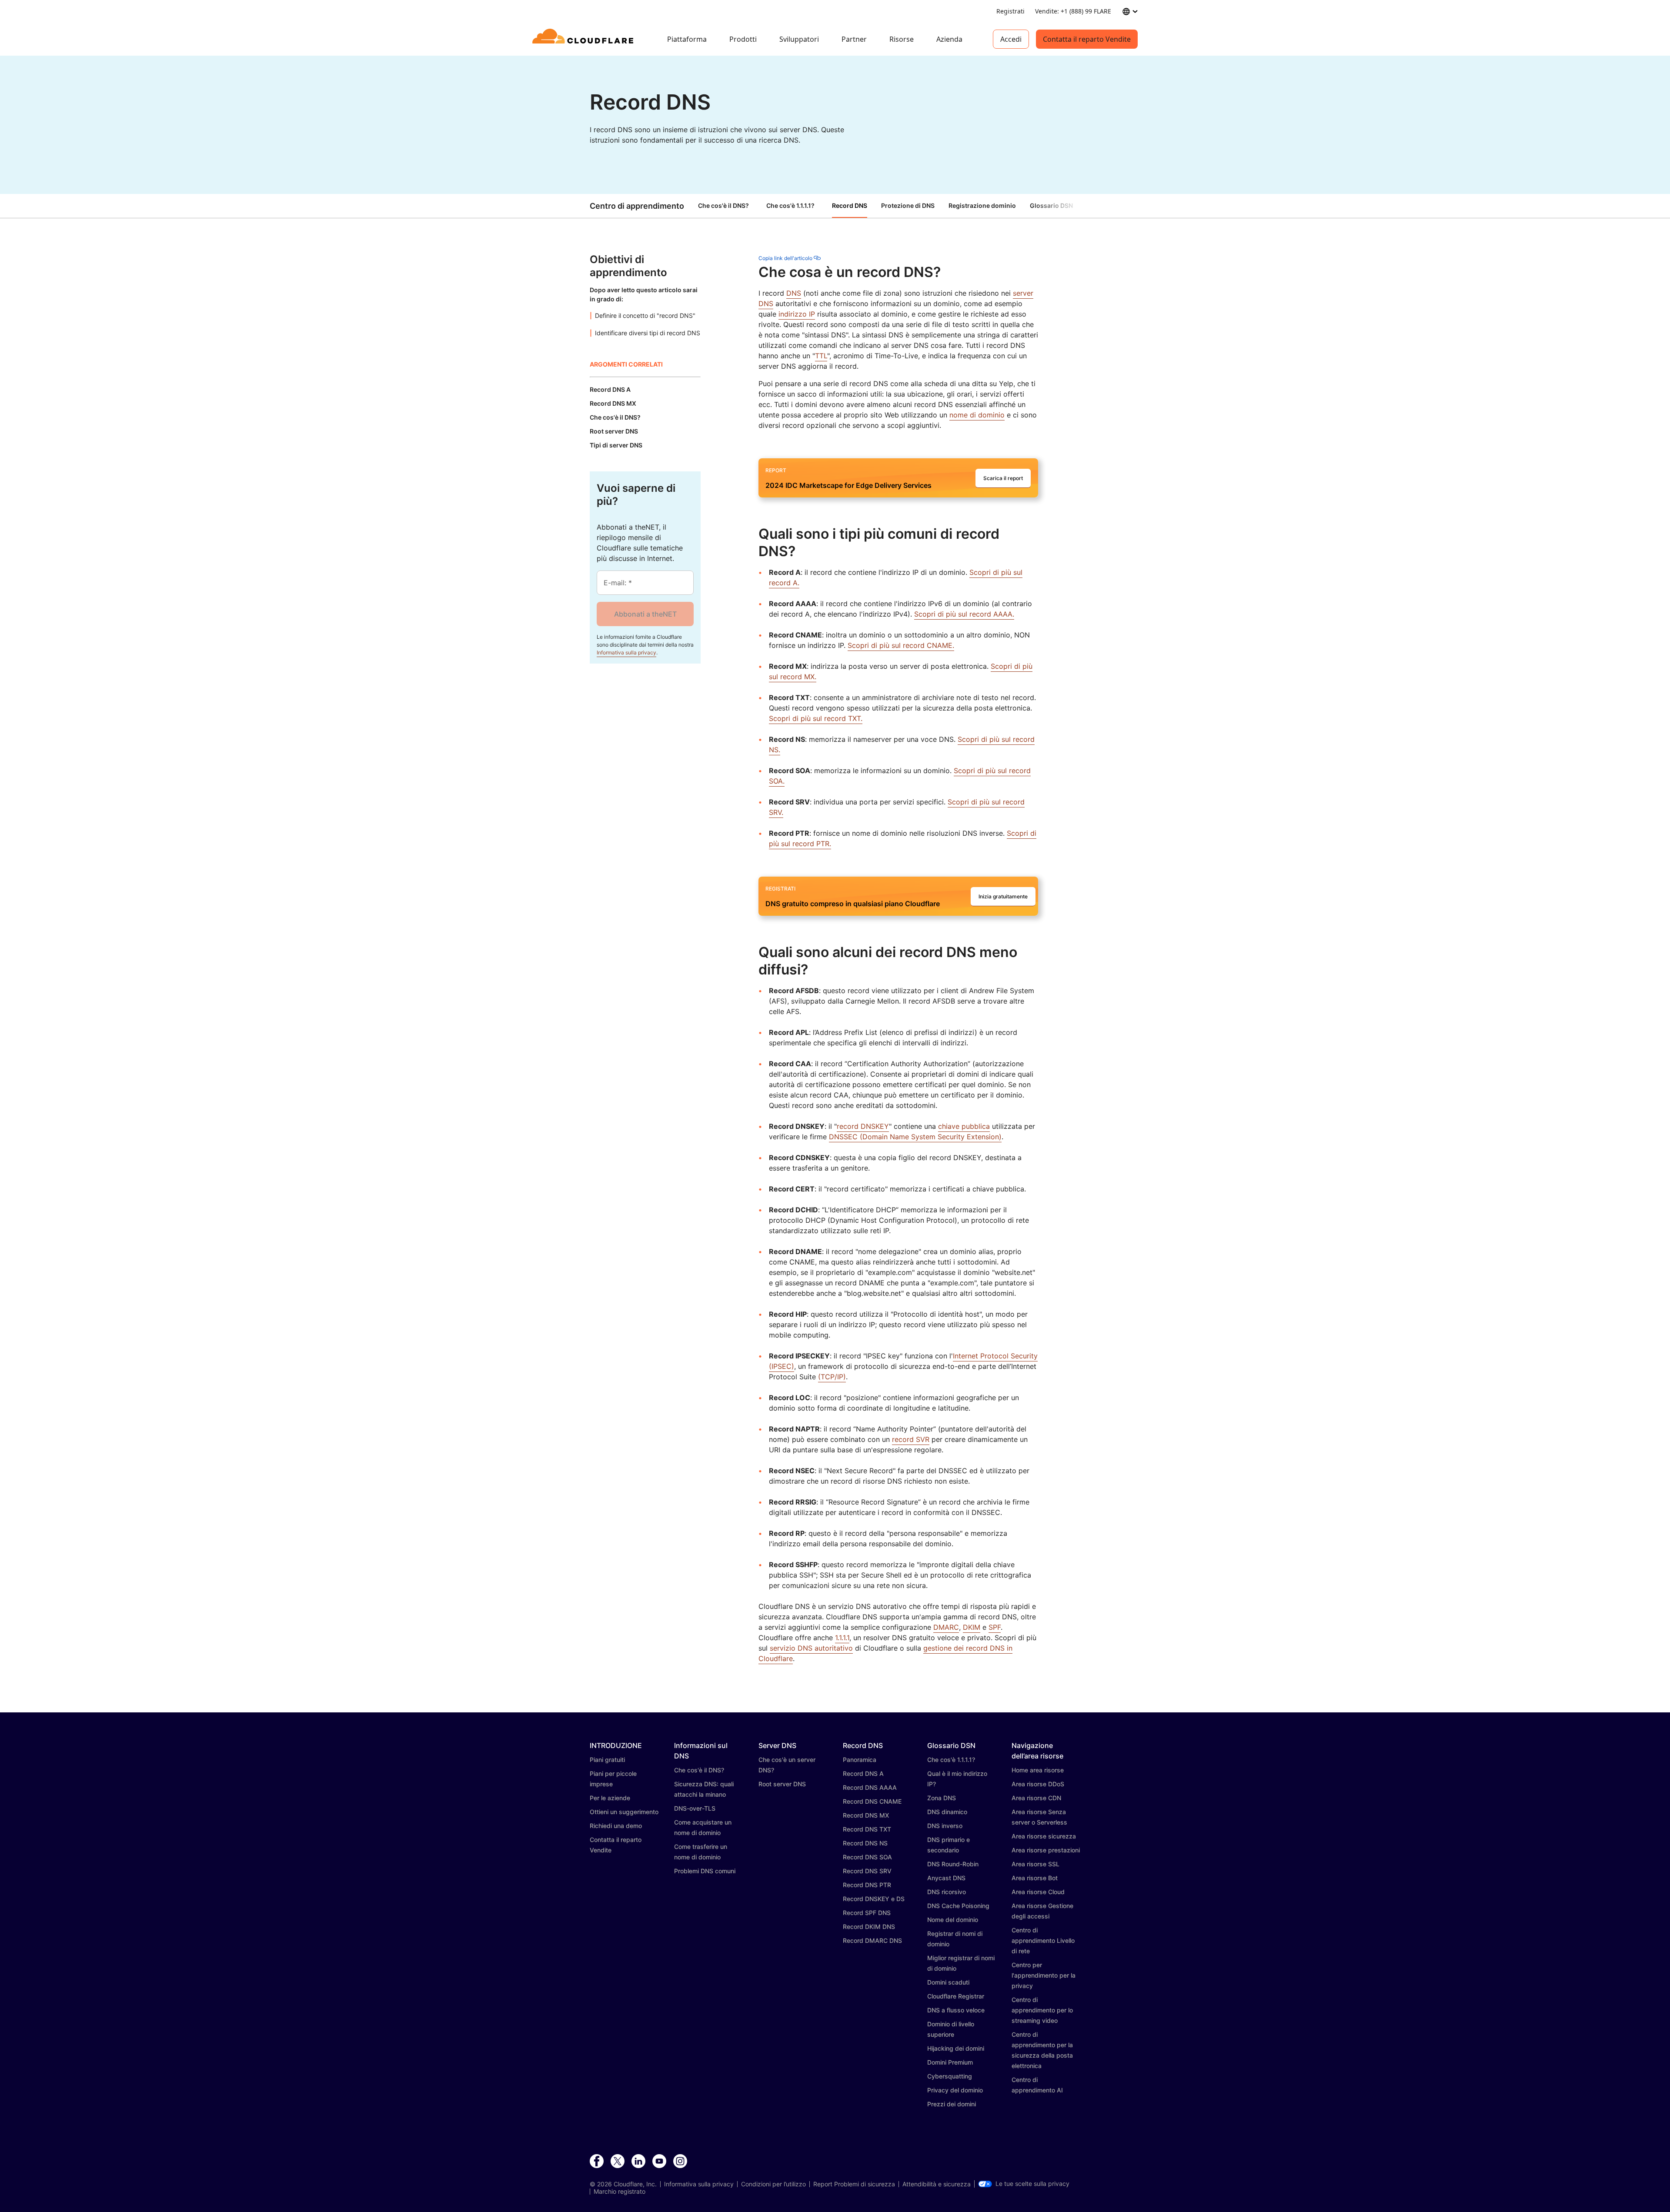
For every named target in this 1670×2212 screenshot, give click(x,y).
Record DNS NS (865, 1843)
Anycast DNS (946, 1878)
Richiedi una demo (616, 1826)
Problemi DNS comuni (705, 1871)
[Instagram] (680, 2162)
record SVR (911, 1439)
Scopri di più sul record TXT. (816, 718)
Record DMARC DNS (872, 1940)
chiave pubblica (964, 1126)
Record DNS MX (866, 1815)
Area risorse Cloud (1038, 1892)
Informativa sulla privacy (626, 652)
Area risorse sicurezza (1044, 1836)
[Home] (584, 39)
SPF (995, 1627)
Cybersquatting (950, 2076)
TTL (821, 356)
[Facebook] (597, 2162)
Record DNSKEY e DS (874, 1899)
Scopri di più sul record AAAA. (964, 614)
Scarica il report (1003, 478)
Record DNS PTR (867, 1885)
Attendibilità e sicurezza (937, 2184)
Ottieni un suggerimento (624, 1812)
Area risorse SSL (1035, 1864)
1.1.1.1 (842, 1638)
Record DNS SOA (867, 1857)
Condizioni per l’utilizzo (773, 2184)
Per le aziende (610, 1798)
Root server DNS (782, 1784)
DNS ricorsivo (947, 1892)
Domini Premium (950, 2062)
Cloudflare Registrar (956, 1996)
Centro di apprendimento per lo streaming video (1042, 2010)
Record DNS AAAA (870, 1787)
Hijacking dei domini (956, 2048)
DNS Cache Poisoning (958, 1906)
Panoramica (860, 1760)
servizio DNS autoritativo (811, 1648)
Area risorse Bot (1035, 1878)
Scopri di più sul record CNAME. (901, 645)
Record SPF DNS (867, 1913)
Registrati (1010, 11)
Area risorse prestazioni (1046, 1850)
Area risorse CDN (1036, 1798)
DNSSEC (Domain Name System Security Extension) (915, 1137)
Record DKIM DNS (869, 1927)
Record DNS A (863, 1773)
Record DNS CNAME (872, 1801)
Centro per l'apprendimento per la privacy (1044, 1975)
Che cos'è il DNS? (723, 205)
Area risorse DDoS (1038, 1784)
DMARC (946, 1627)
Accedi (1011, 39)
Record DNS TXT (867, 1829)
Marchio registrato (620, 2192)
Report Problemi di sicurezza (854, 2184)
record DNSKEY (863, 1126)
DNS (794, 293)
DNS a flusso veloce (956, 2010)
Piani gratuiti (607, 1760)
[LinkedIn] (638, 2162)
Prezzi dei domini (952, 2104)
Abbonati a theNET (645, 614)
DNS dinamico (947, 1812)
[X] (618, 2162)
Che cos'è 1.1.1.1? (790, 205)
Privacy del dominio (955, 2090)
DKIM (972, 1627)
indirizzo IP (797, 314)
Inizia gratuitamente (1003, 896)
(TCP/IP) (832, 1377)
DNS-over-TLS (695, 1808)
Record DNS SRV (867, 1871)
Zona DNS (942, 1798)
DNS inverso (945, 1826)
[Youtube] (659, 2162)
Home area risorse (1038, 1770)
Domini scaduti (948, 1982)
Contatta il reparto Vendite (1087, 39)
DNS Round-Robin (953, 1864)
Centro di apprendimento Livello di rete (1043, 1940)
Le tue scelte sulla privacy (1032, 2184)
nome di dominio (977, 415)
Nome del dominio (953, 1920)
